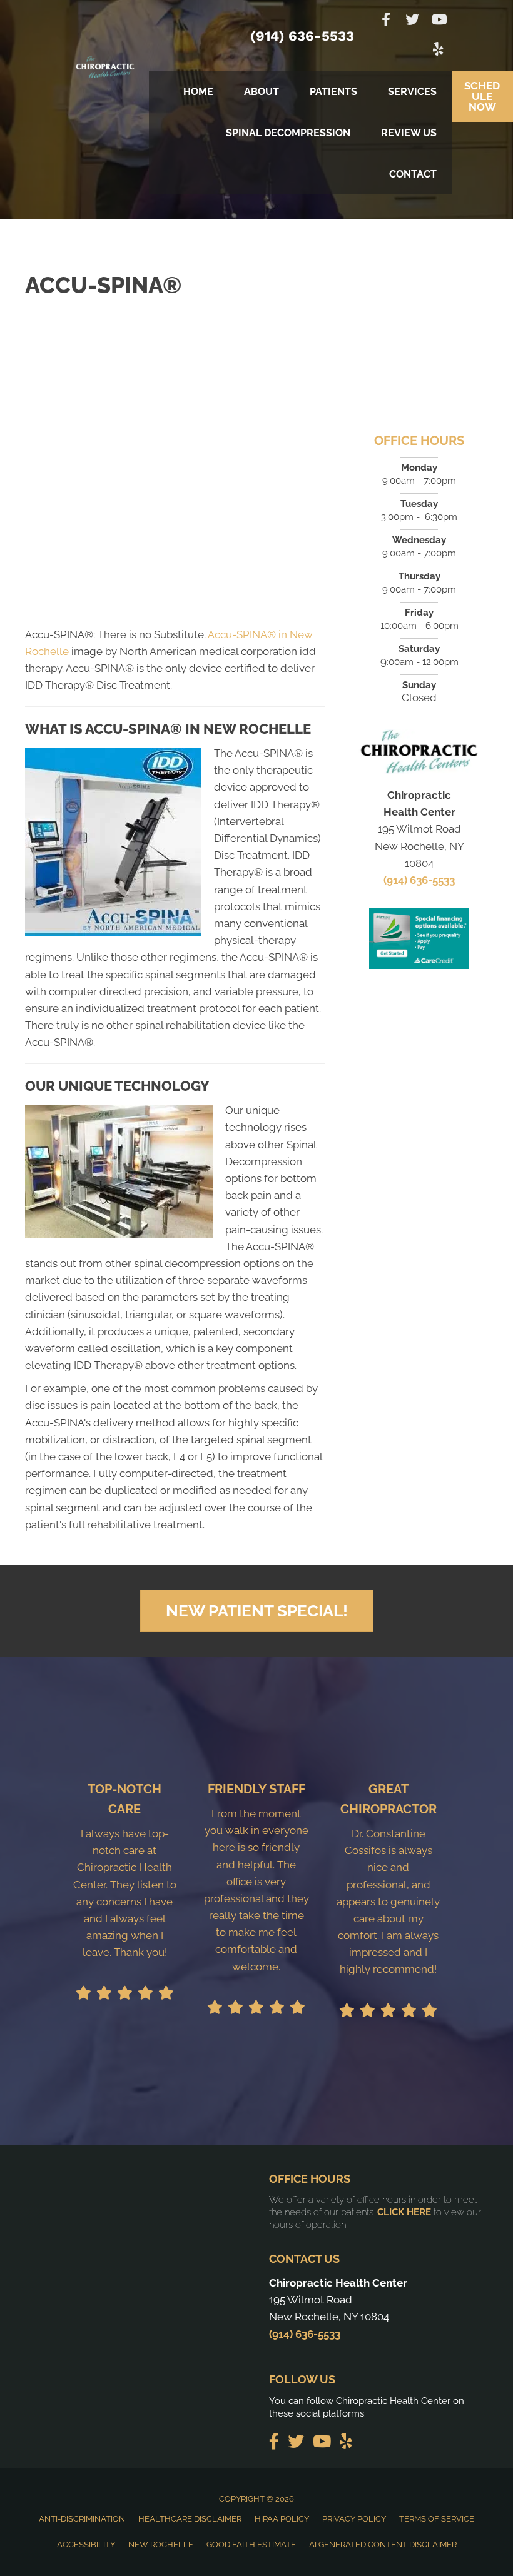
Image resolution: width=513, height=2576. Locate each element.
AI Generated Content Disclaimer (383, 2544)
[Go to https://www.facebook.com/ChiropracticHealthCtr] (386, 21)
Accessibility (86, 2544)
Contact (413, 174)
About (262, 92)
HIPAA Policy (282, 2519)
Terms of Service (437, 2519)
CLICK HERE (404, 2212)
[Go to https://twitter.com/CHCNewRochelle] (412, 21)
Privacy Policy (354, 2519)
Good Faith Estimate (251, 2544)
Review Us (409, 133)
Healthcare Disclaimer (190, 2519)
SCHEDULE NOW (482, 96)
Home (198, 92)
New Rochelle (161, 2544)
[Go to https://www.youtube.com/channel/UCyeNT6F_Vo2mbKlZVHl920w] (439, 21)
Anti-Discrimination (82, 2519)
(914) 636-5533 (302, 36)
